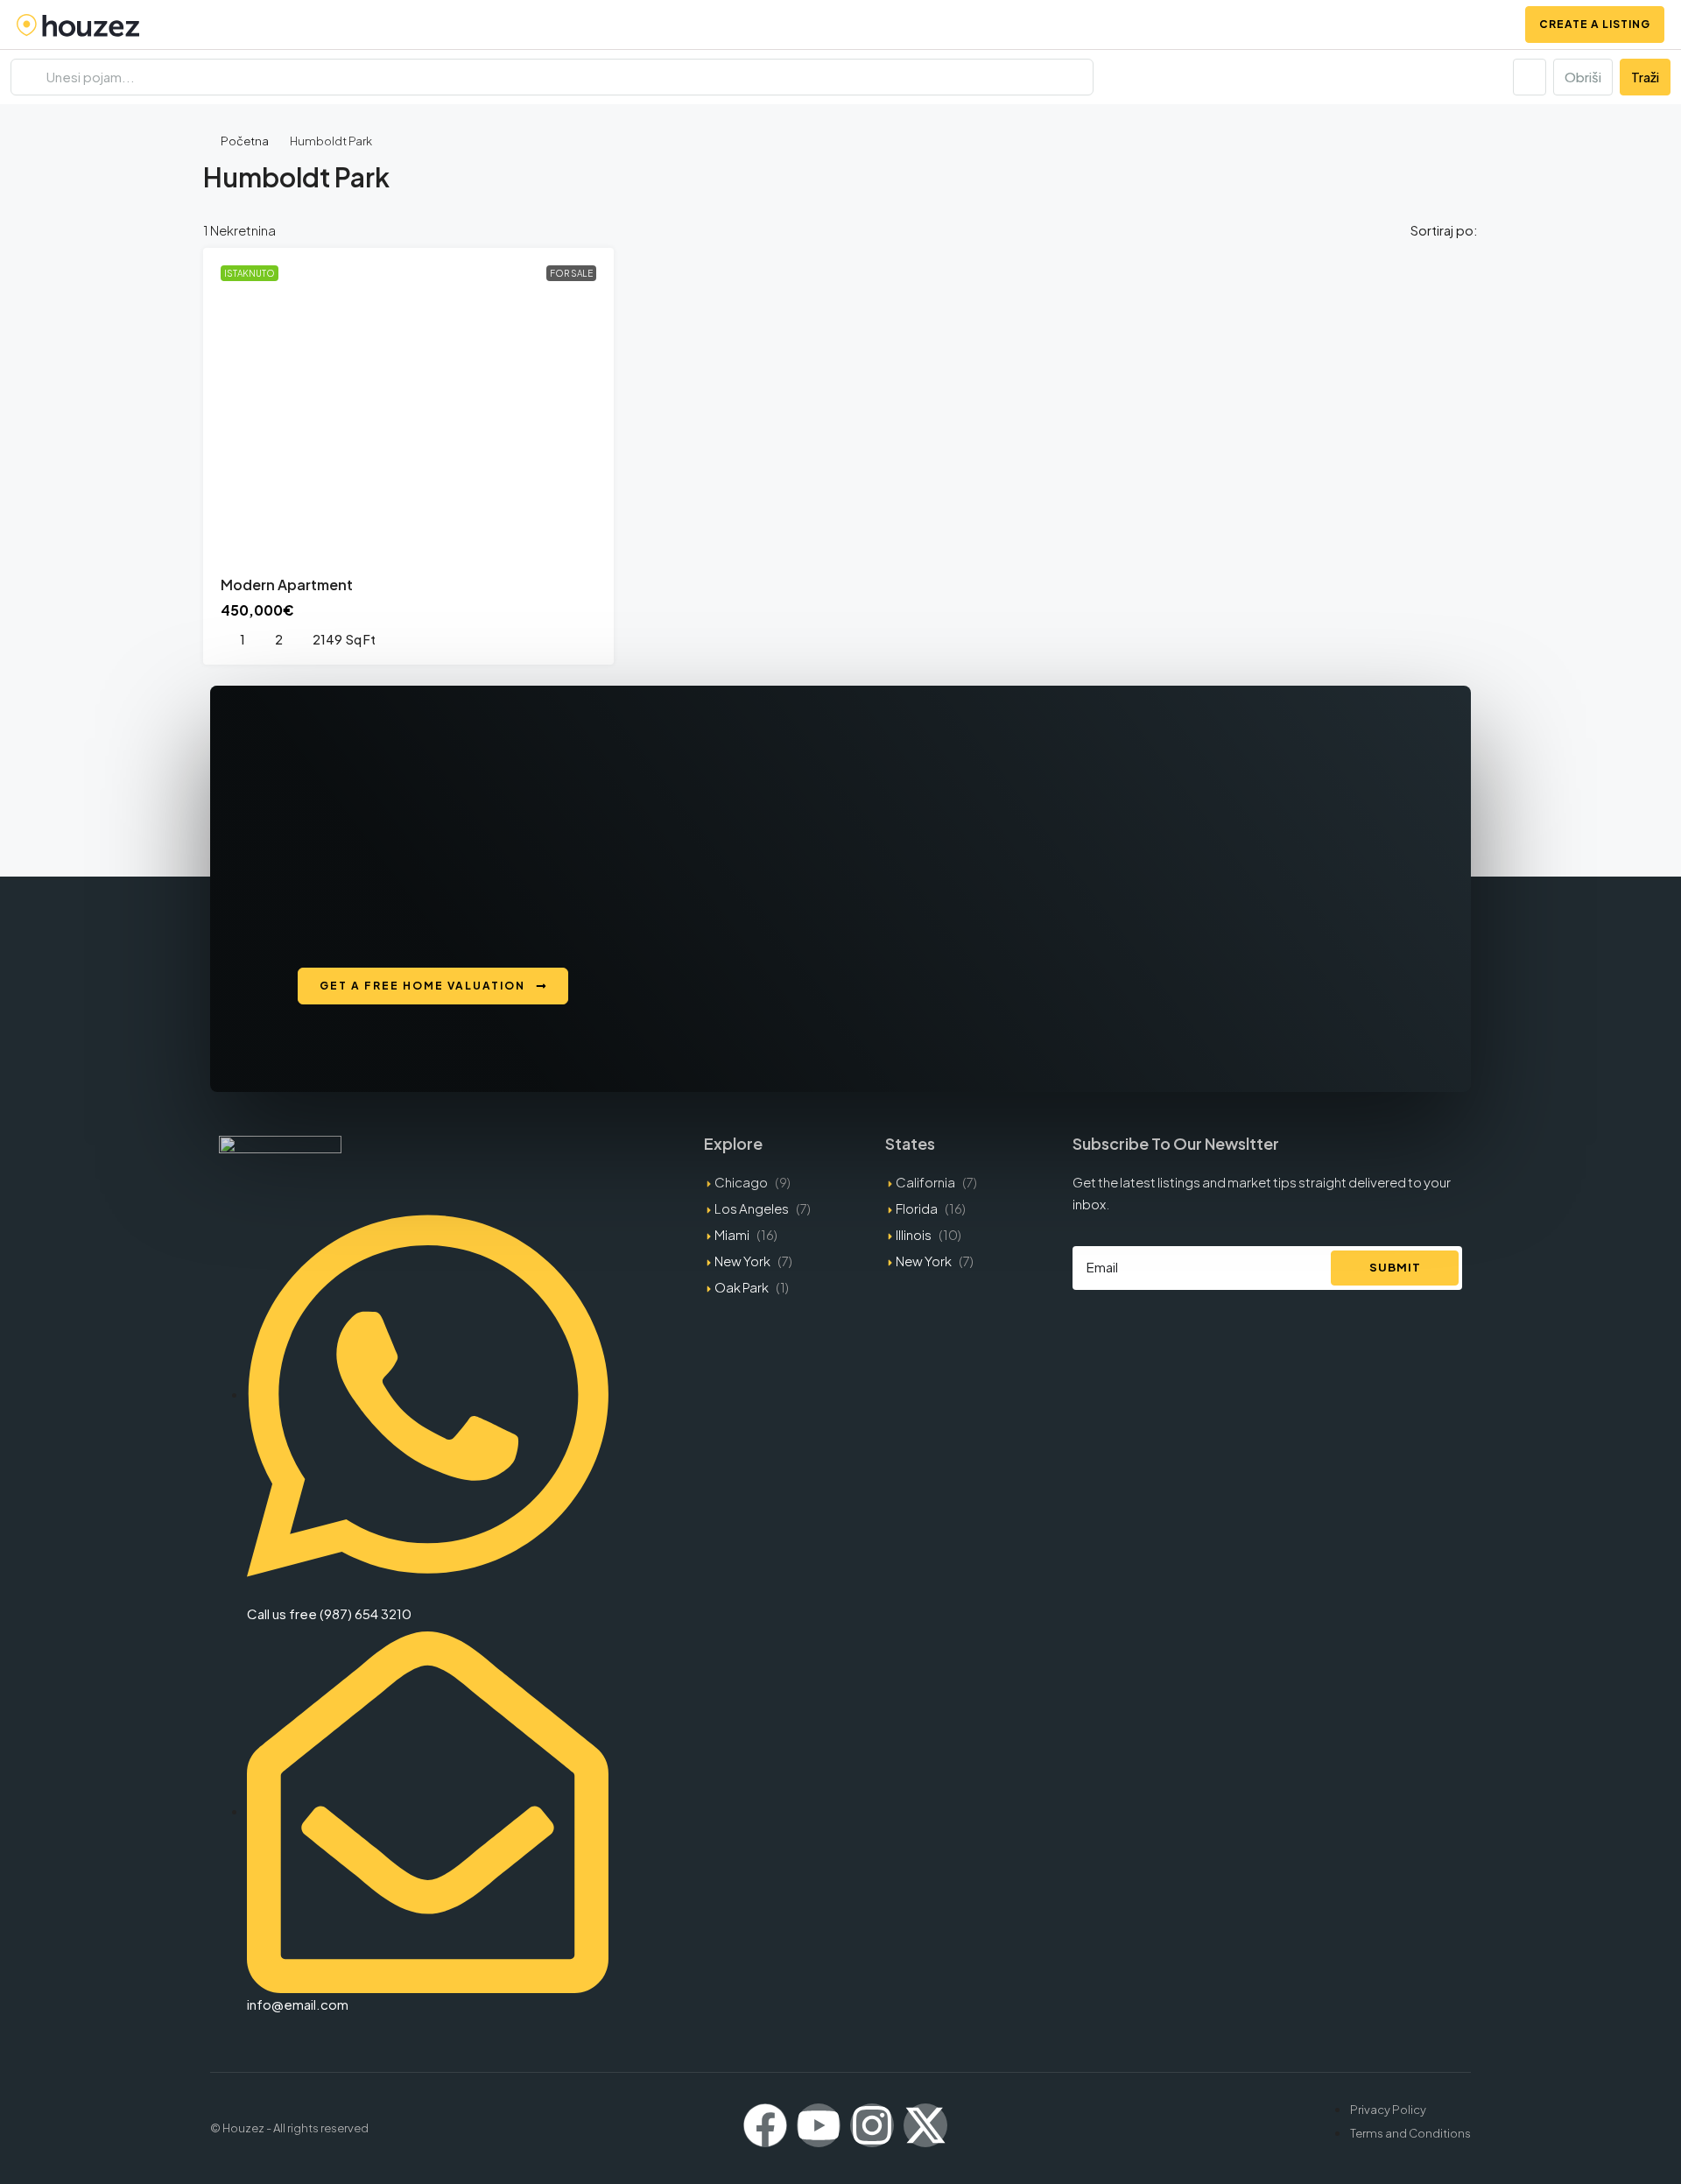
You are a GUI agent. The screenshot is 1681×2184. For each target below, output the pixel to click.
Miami (732, 1234)
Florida (917, 1208)
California (925, 1182)
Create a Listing (1595, 24)
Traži (1645, 77)
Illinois (914, 1234)
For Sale (571, 273)
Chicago (741, 1182)
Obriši (1583, 77)
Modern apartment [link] (287, 585)
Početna (245, 141)
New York (742, 1261)
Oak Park (742, 1287)
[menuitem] (1489, 25)
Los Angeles (752, 1208)
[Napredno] (1530, 77)
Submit (1395, 1267)
